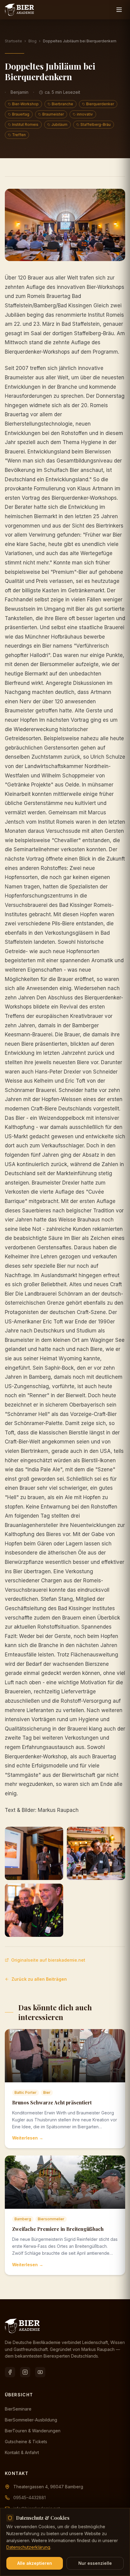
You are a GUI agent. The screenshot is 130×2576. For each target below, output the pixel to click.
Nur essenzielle (95, 2563)
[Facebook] (10, 2372)
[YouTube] (40, 2372)
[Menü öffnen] (119, 10)
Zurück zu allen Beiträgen (39, 1979)
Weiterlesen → (28, 2138)
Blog (32, 41)
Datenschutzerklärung (28, 2547)
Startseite (13, 41)
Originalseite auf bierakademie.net (48, 1960)
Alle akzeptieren (35, 2563)
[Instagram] (25, 2372)
